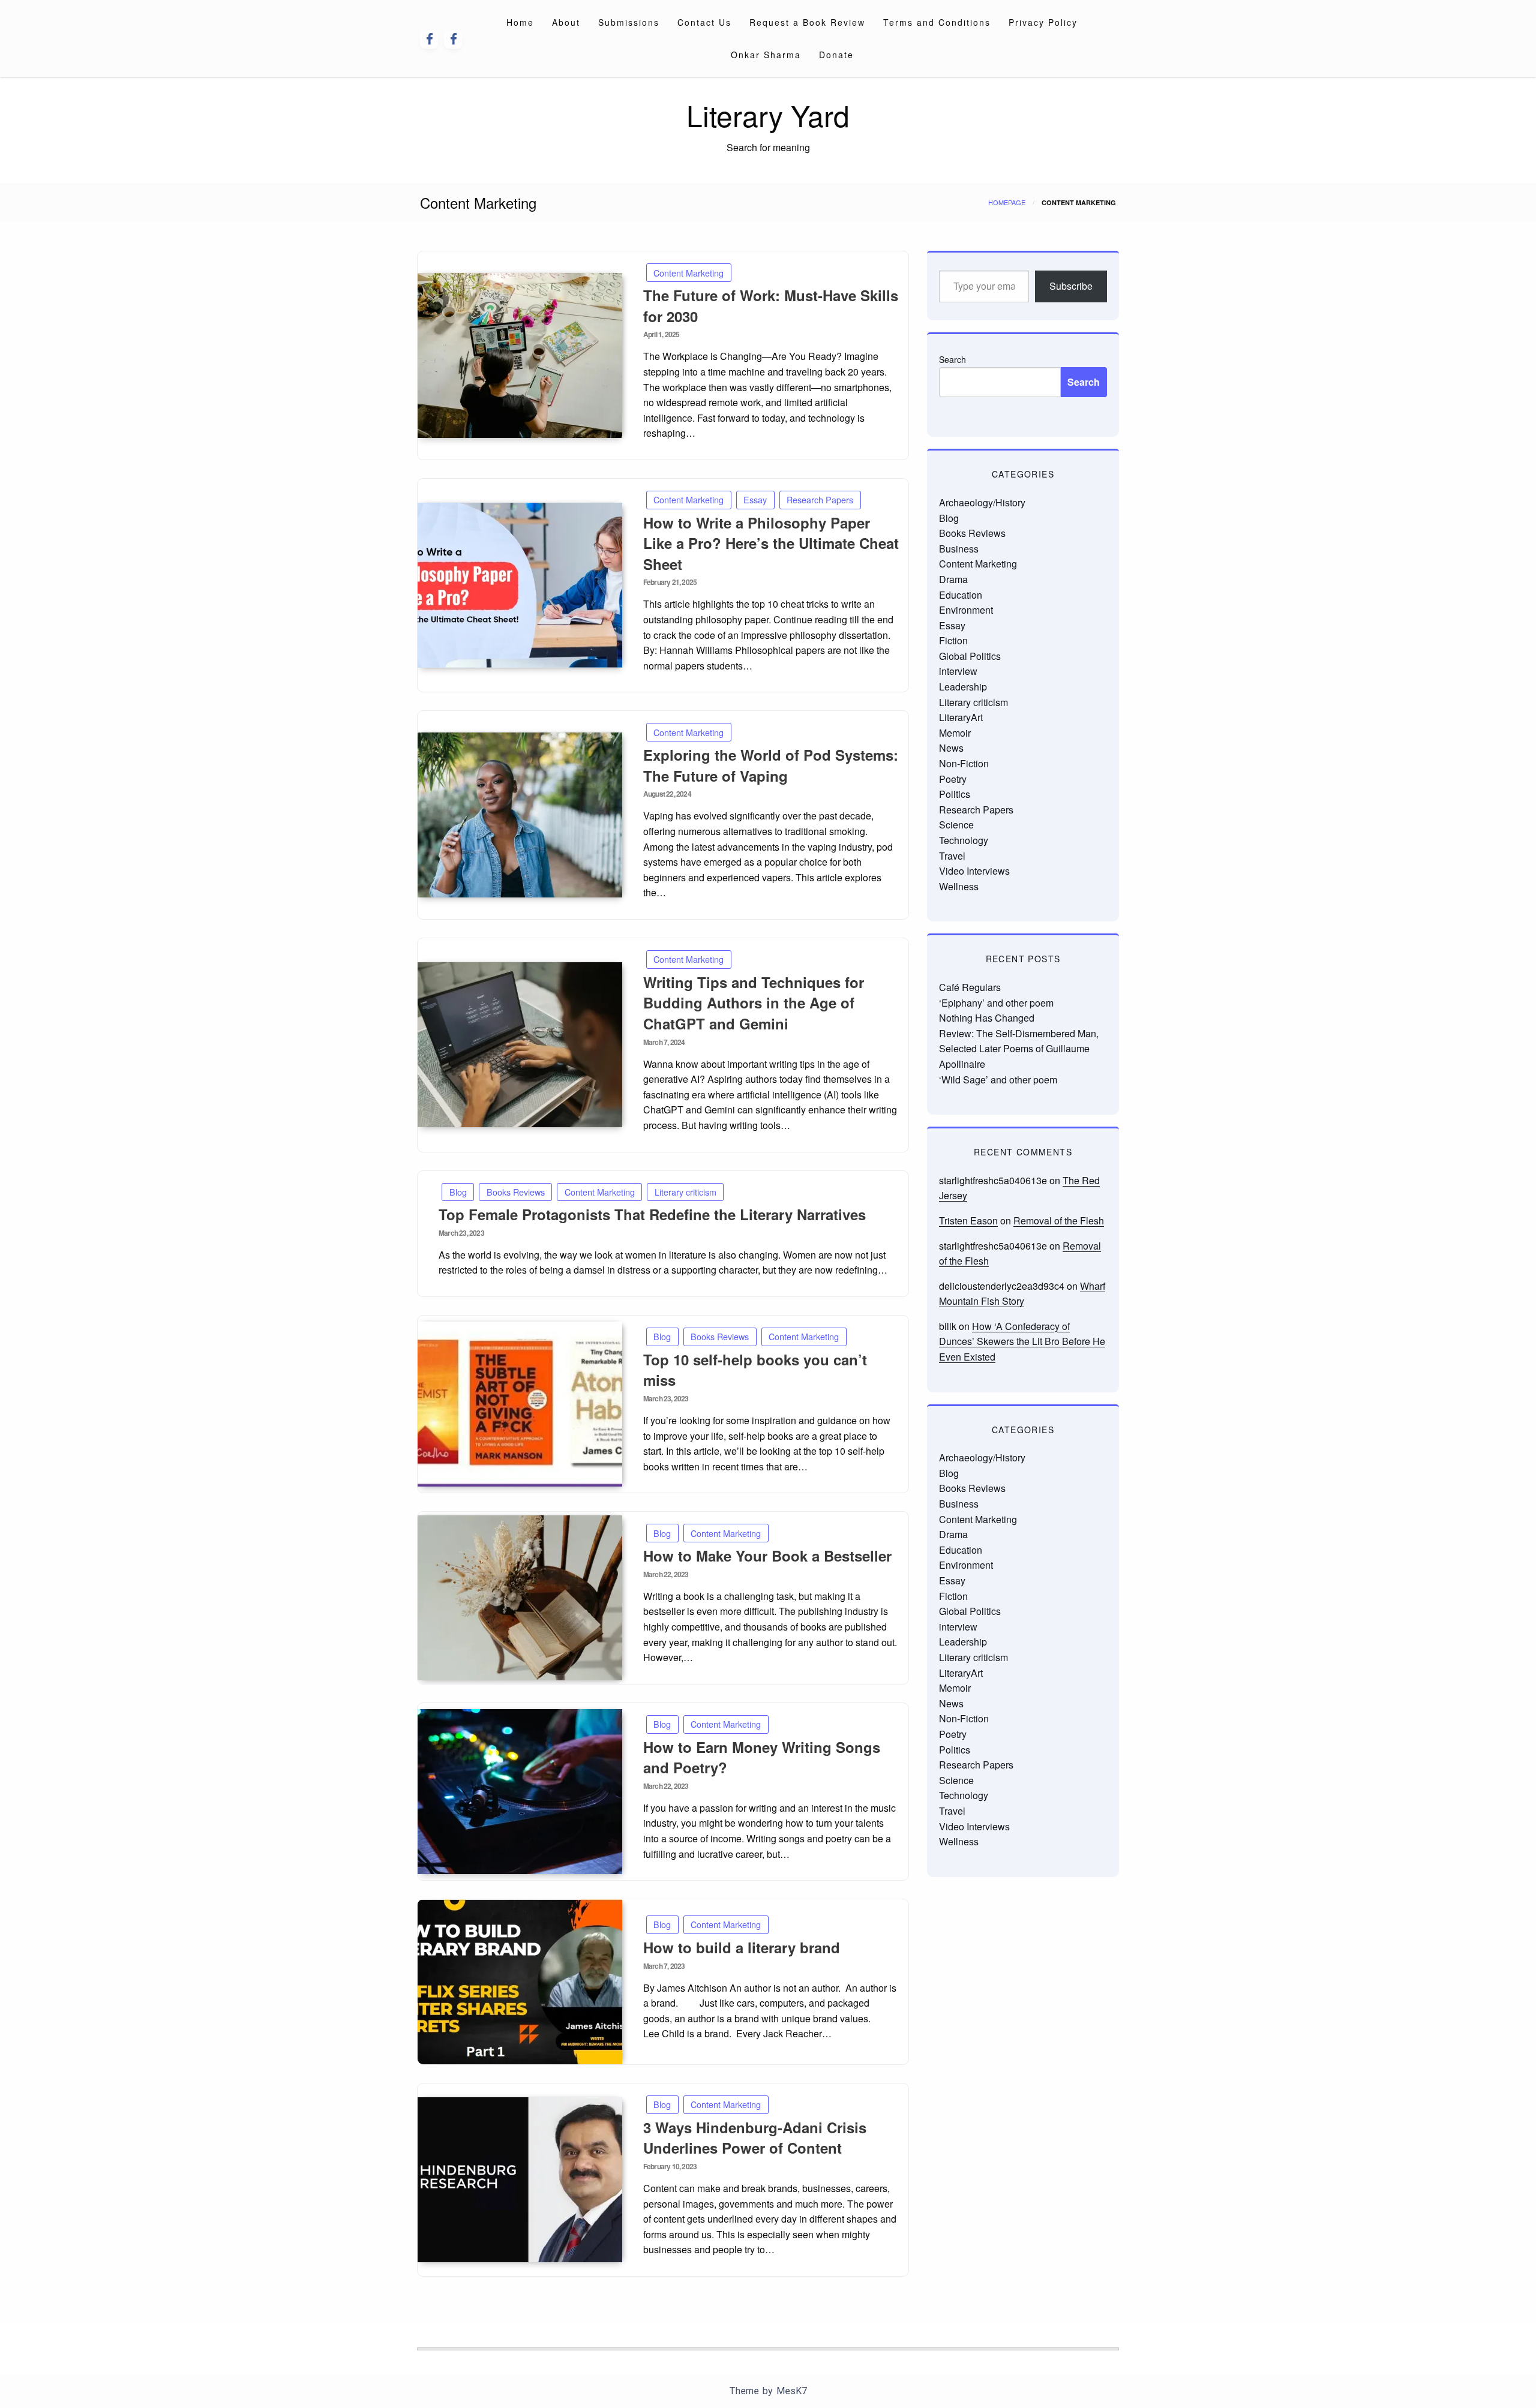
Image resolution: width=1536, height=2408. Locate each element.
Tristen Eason (968, 1220)
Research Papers (820, 499)
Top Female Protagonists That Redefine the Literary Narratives (652, 1214)
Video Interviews (974, 871)
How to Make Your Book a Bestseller (767, 1556)
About (566, 22)
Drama (953, 579)
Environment (966, 610)
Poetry (953, 779)
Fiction (953, 640)
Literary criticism (685, 1192)
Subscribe (1071, 286)
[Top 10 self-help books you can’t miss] (520, 1404)
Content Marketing (688, 273)
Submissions (629, 22)
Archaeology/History (982, 502)
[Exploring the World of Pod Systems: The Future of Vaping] (520, 815)
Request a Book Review (807, 22)
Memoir (955, 733)
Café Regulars (970, 987)
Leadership (963, 687)
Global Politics (970, 656)
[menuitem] (520, 22)
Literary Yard (768, 115)
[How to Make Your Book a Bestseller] (520, 1598)
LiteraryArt (961, 717)
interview (958, 671)
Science (956, 825)
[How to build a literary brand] (520, 1982)
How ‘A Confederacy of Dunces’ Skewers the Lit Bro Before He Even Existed (1022, 1341)
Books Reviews (516, 1192)
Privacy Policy (1043, 22)
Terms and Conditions (937, 22)
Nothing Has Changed (987, 1018)
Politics (955, 794)
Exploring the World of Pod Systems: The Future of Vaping (771, 765)
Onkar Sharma (766, 55)
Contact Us (704, 22)
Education (961, 595)
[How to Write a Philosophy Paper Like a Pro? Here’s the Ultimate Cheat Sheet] (520, 585)
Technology (964, 840)
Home (520, 22)
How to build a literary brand (742, 1947)
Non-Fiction (964, 763)
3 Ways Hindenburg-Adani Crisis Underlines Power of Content (755, 2138)
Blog (458, 1192)
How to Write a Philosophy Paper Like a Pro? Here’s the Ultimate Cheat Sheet (771, 543)
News (951, 748)
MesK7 (792, 2391)
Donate (836, 55)
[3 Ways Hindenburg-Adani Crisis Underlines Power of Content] (520, 2180)
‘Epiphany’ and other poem (996, 1003)
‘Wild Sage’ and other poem (998, 1080)
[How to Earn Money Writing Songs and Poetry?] (520, 1792)
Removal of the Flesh (1059, 1220)
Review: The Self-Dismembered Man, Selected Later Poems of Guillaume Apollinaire (1019, 1049)
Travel (952, 856)
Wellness (959, 886)
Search (952, 359)
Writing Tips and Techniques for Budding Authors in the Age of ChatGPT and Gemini (754, 1003)
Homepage (1007, 202)
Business (959, 549)
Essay (755, 499)
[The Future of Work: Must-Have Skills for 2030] (520, 355)
